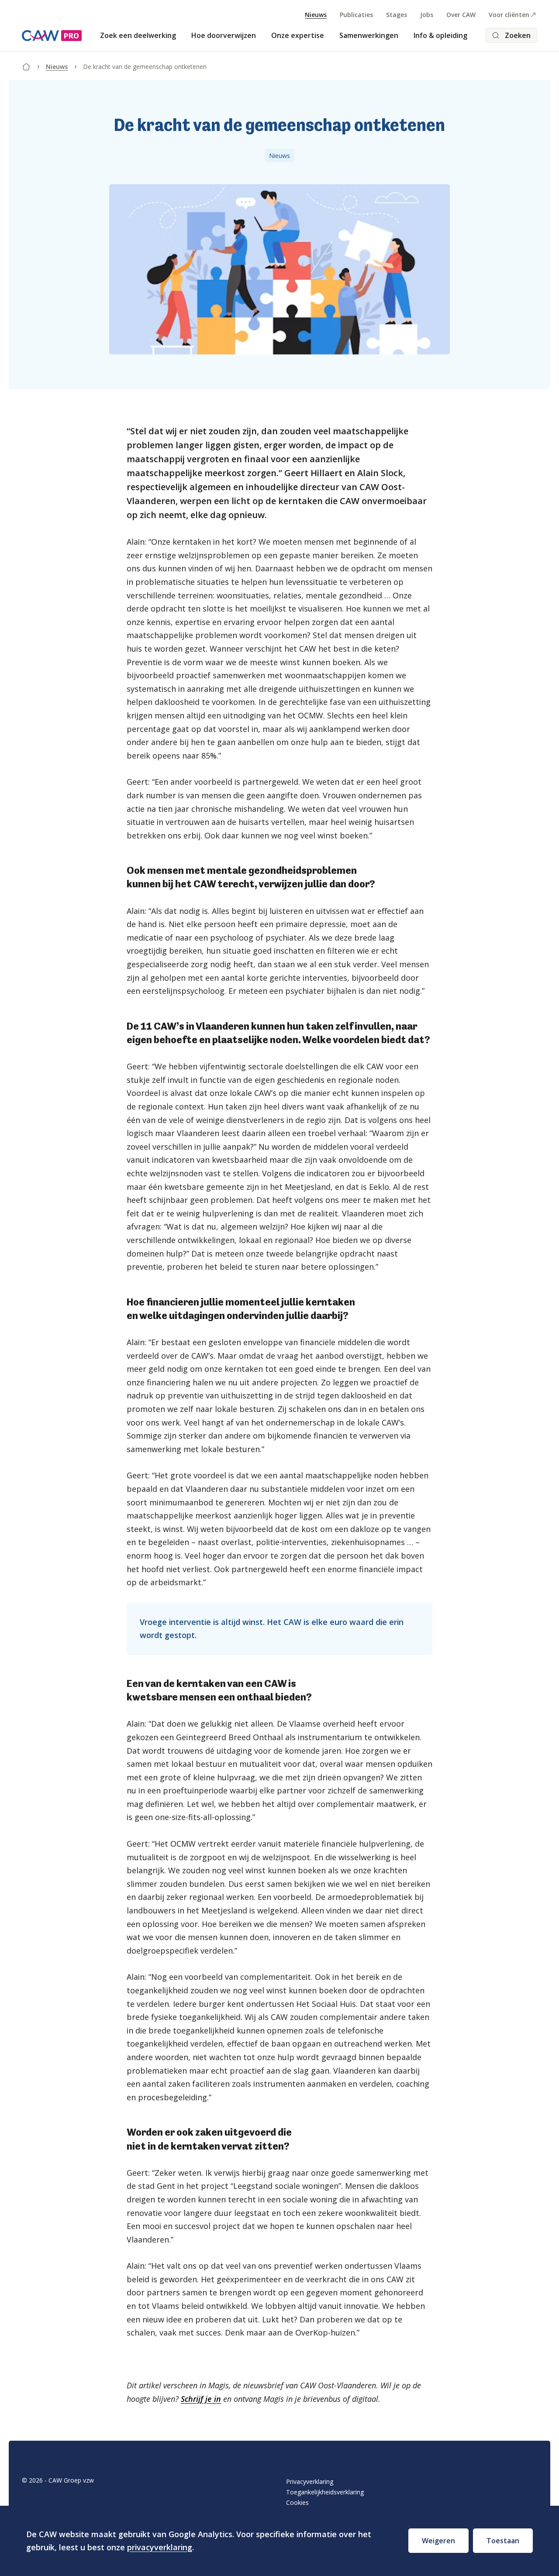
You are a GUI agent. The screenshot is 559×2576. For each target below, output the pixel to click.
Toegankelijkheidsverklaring (325, 2492)
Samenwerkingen (369, 35)
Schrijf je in (201, 2399)
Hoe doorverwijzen (224, 35)
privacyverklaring (160, 2547)
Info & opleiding (440, 35)
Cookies (297, 2502)
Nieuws (316, 15)
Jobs (427, 15)
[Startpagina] (26, 65)
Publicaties (356, 15)
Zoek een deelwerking (138, 35)
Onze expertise (298, 35)
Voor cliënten (509, 15)
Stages (397, 15)
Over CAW (461, 15)
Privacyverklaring (310, 2482)
